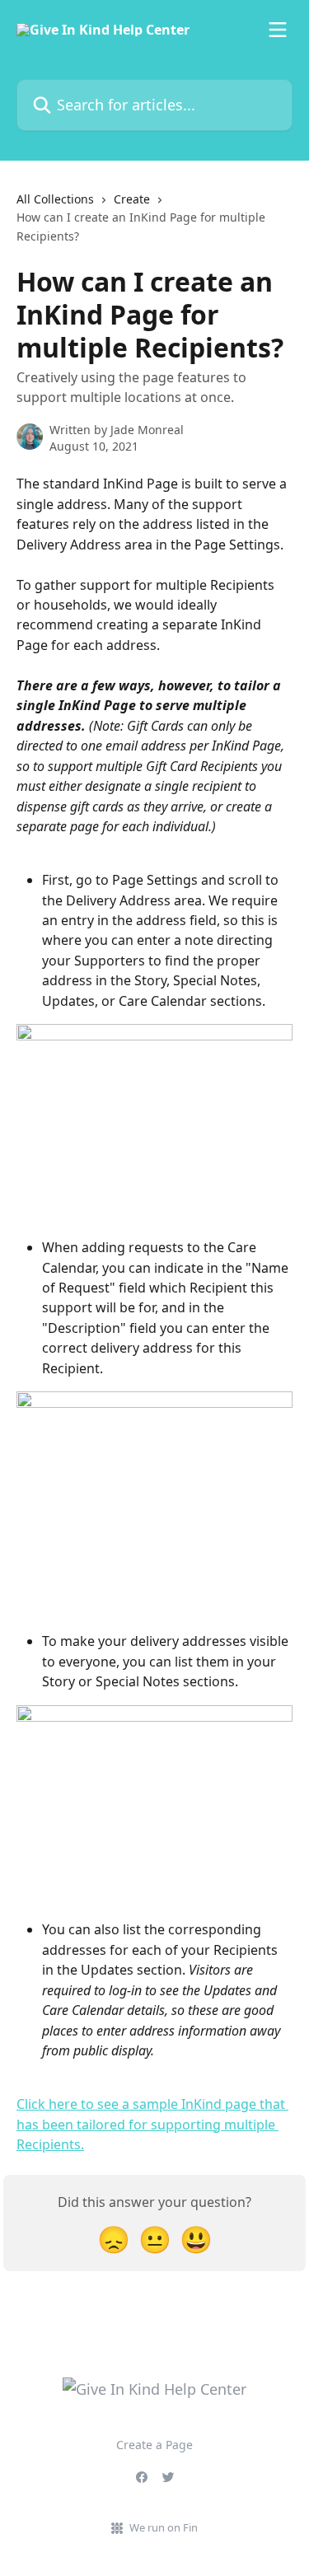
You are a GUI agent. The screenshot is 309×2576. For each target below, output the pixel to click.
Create (132, 199)
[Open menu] (278, 30)
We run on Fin (164, 2527)
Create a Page (154, 2445)
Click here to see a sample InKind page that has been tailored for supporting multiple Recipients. (152, 2124)
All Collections (55, 199)
